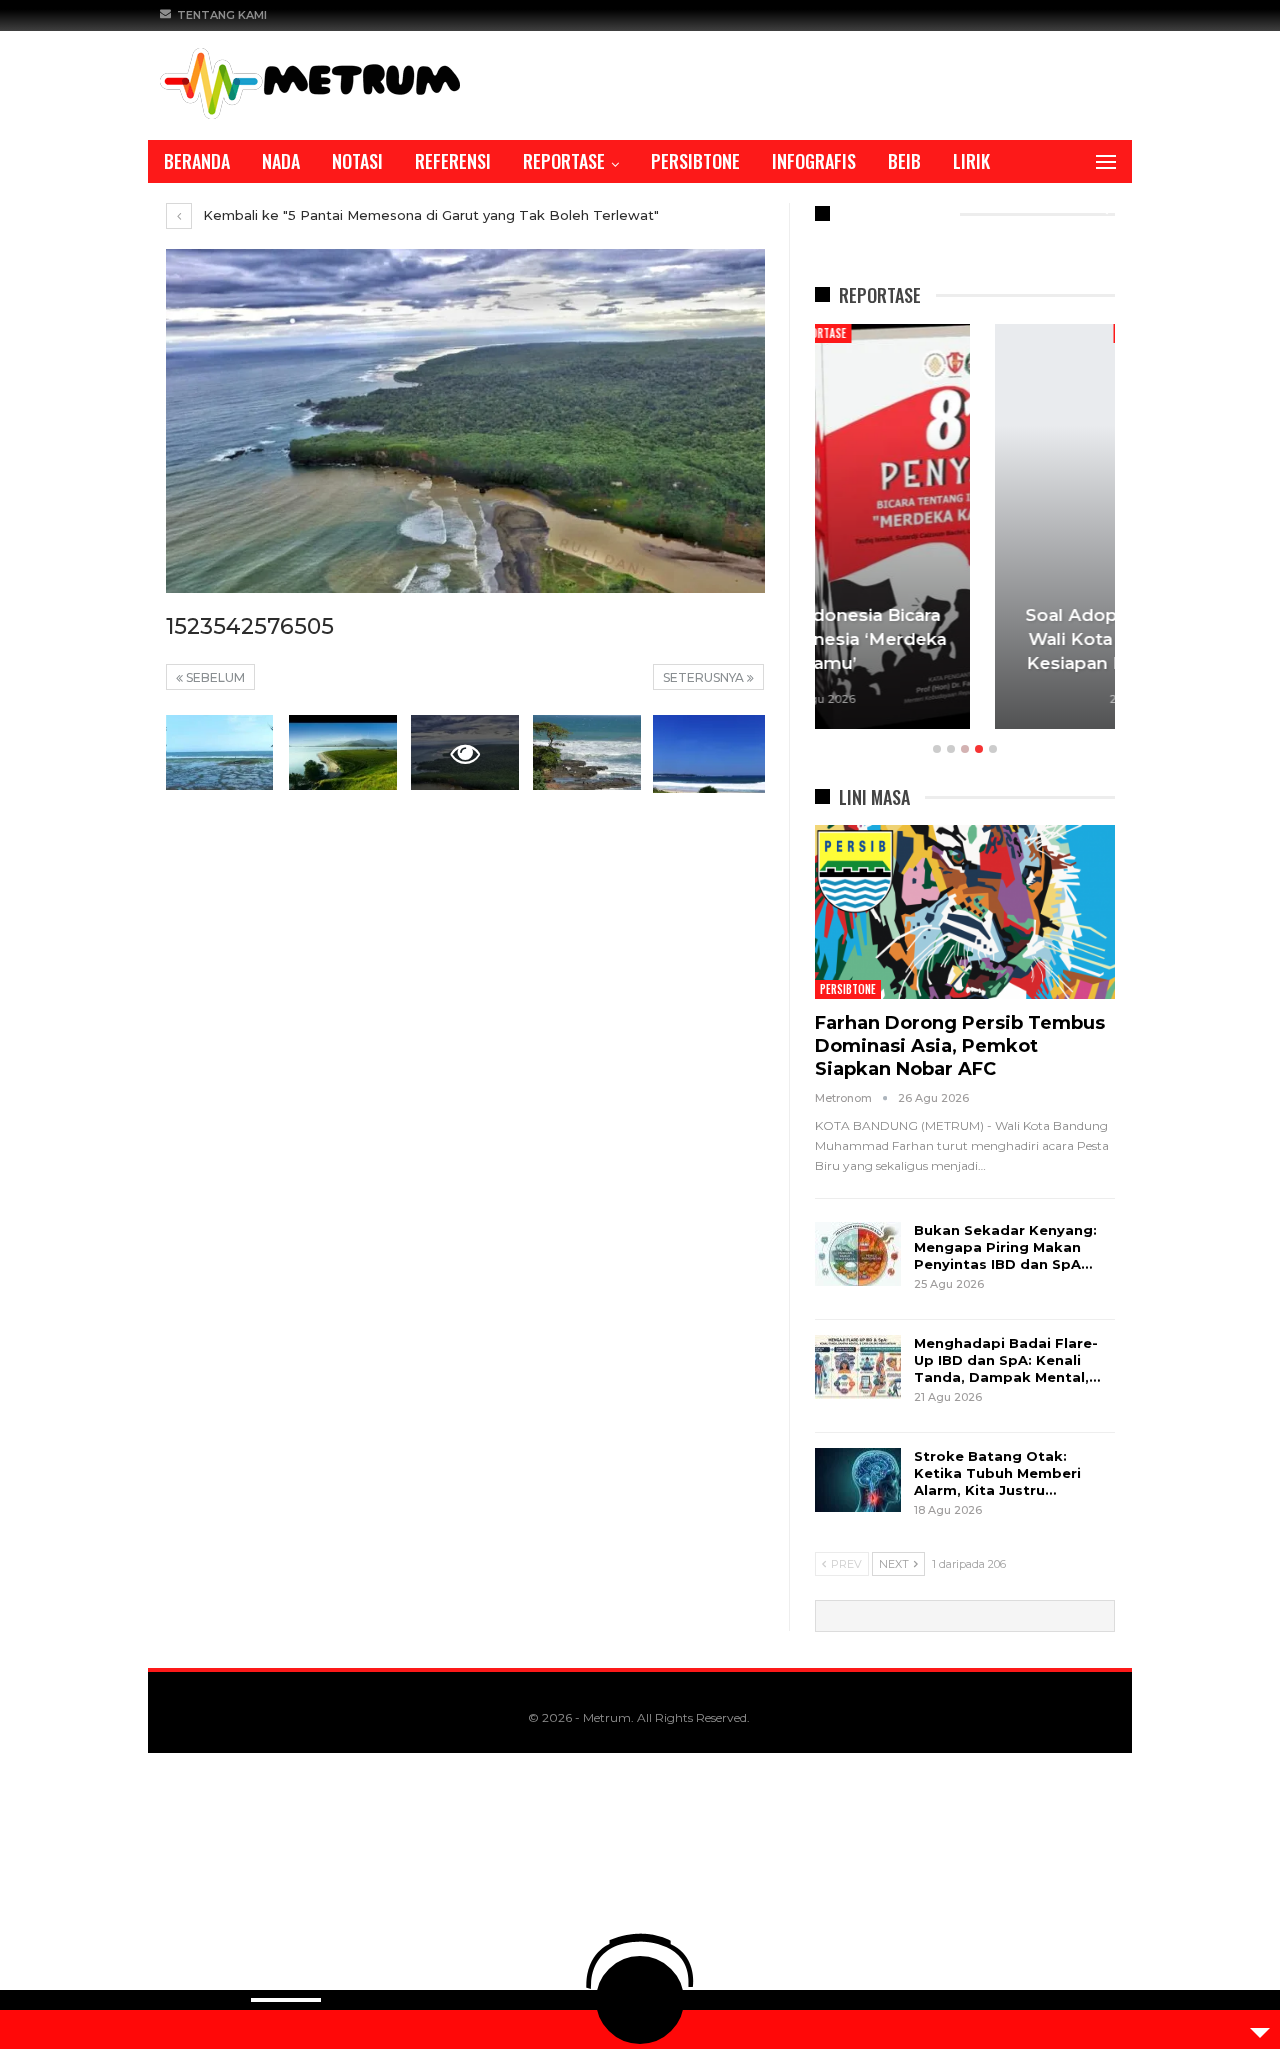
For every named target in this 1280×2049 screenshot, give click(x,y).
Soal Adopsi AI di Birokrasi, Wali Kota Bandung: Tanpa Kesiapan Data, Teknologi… (964, 639)
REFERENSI (453, 161)
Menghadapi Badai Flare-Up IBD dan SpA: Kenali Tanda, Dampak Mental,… (1007, 1360)
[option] (965, 529)
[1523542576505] (220, 753)
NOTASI (357, 161)
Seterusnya (705, 677)
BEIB (904, 161)
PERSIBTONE (695, 161)
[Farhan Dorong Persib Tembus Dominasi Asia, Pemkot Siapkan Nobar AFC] (965, 912)
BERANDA (197, 161)
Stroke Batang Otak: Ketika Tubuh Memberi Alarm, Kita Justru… (997, 1473)
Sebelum (214, 677)
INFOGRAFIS (814, 161)
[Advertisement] (600, 1901)
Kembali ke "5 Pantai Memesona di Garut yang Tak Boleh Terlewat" (429, 215)
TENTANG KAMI (222, 15)
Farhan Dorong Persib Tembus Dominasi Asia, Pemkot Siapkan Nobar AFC (960, 1046)
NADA (281, 161)
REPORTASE (564, 161)
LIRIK (971, 161)
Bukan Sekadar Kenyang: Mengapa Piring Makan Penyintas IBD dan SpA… (1005, 1247)
